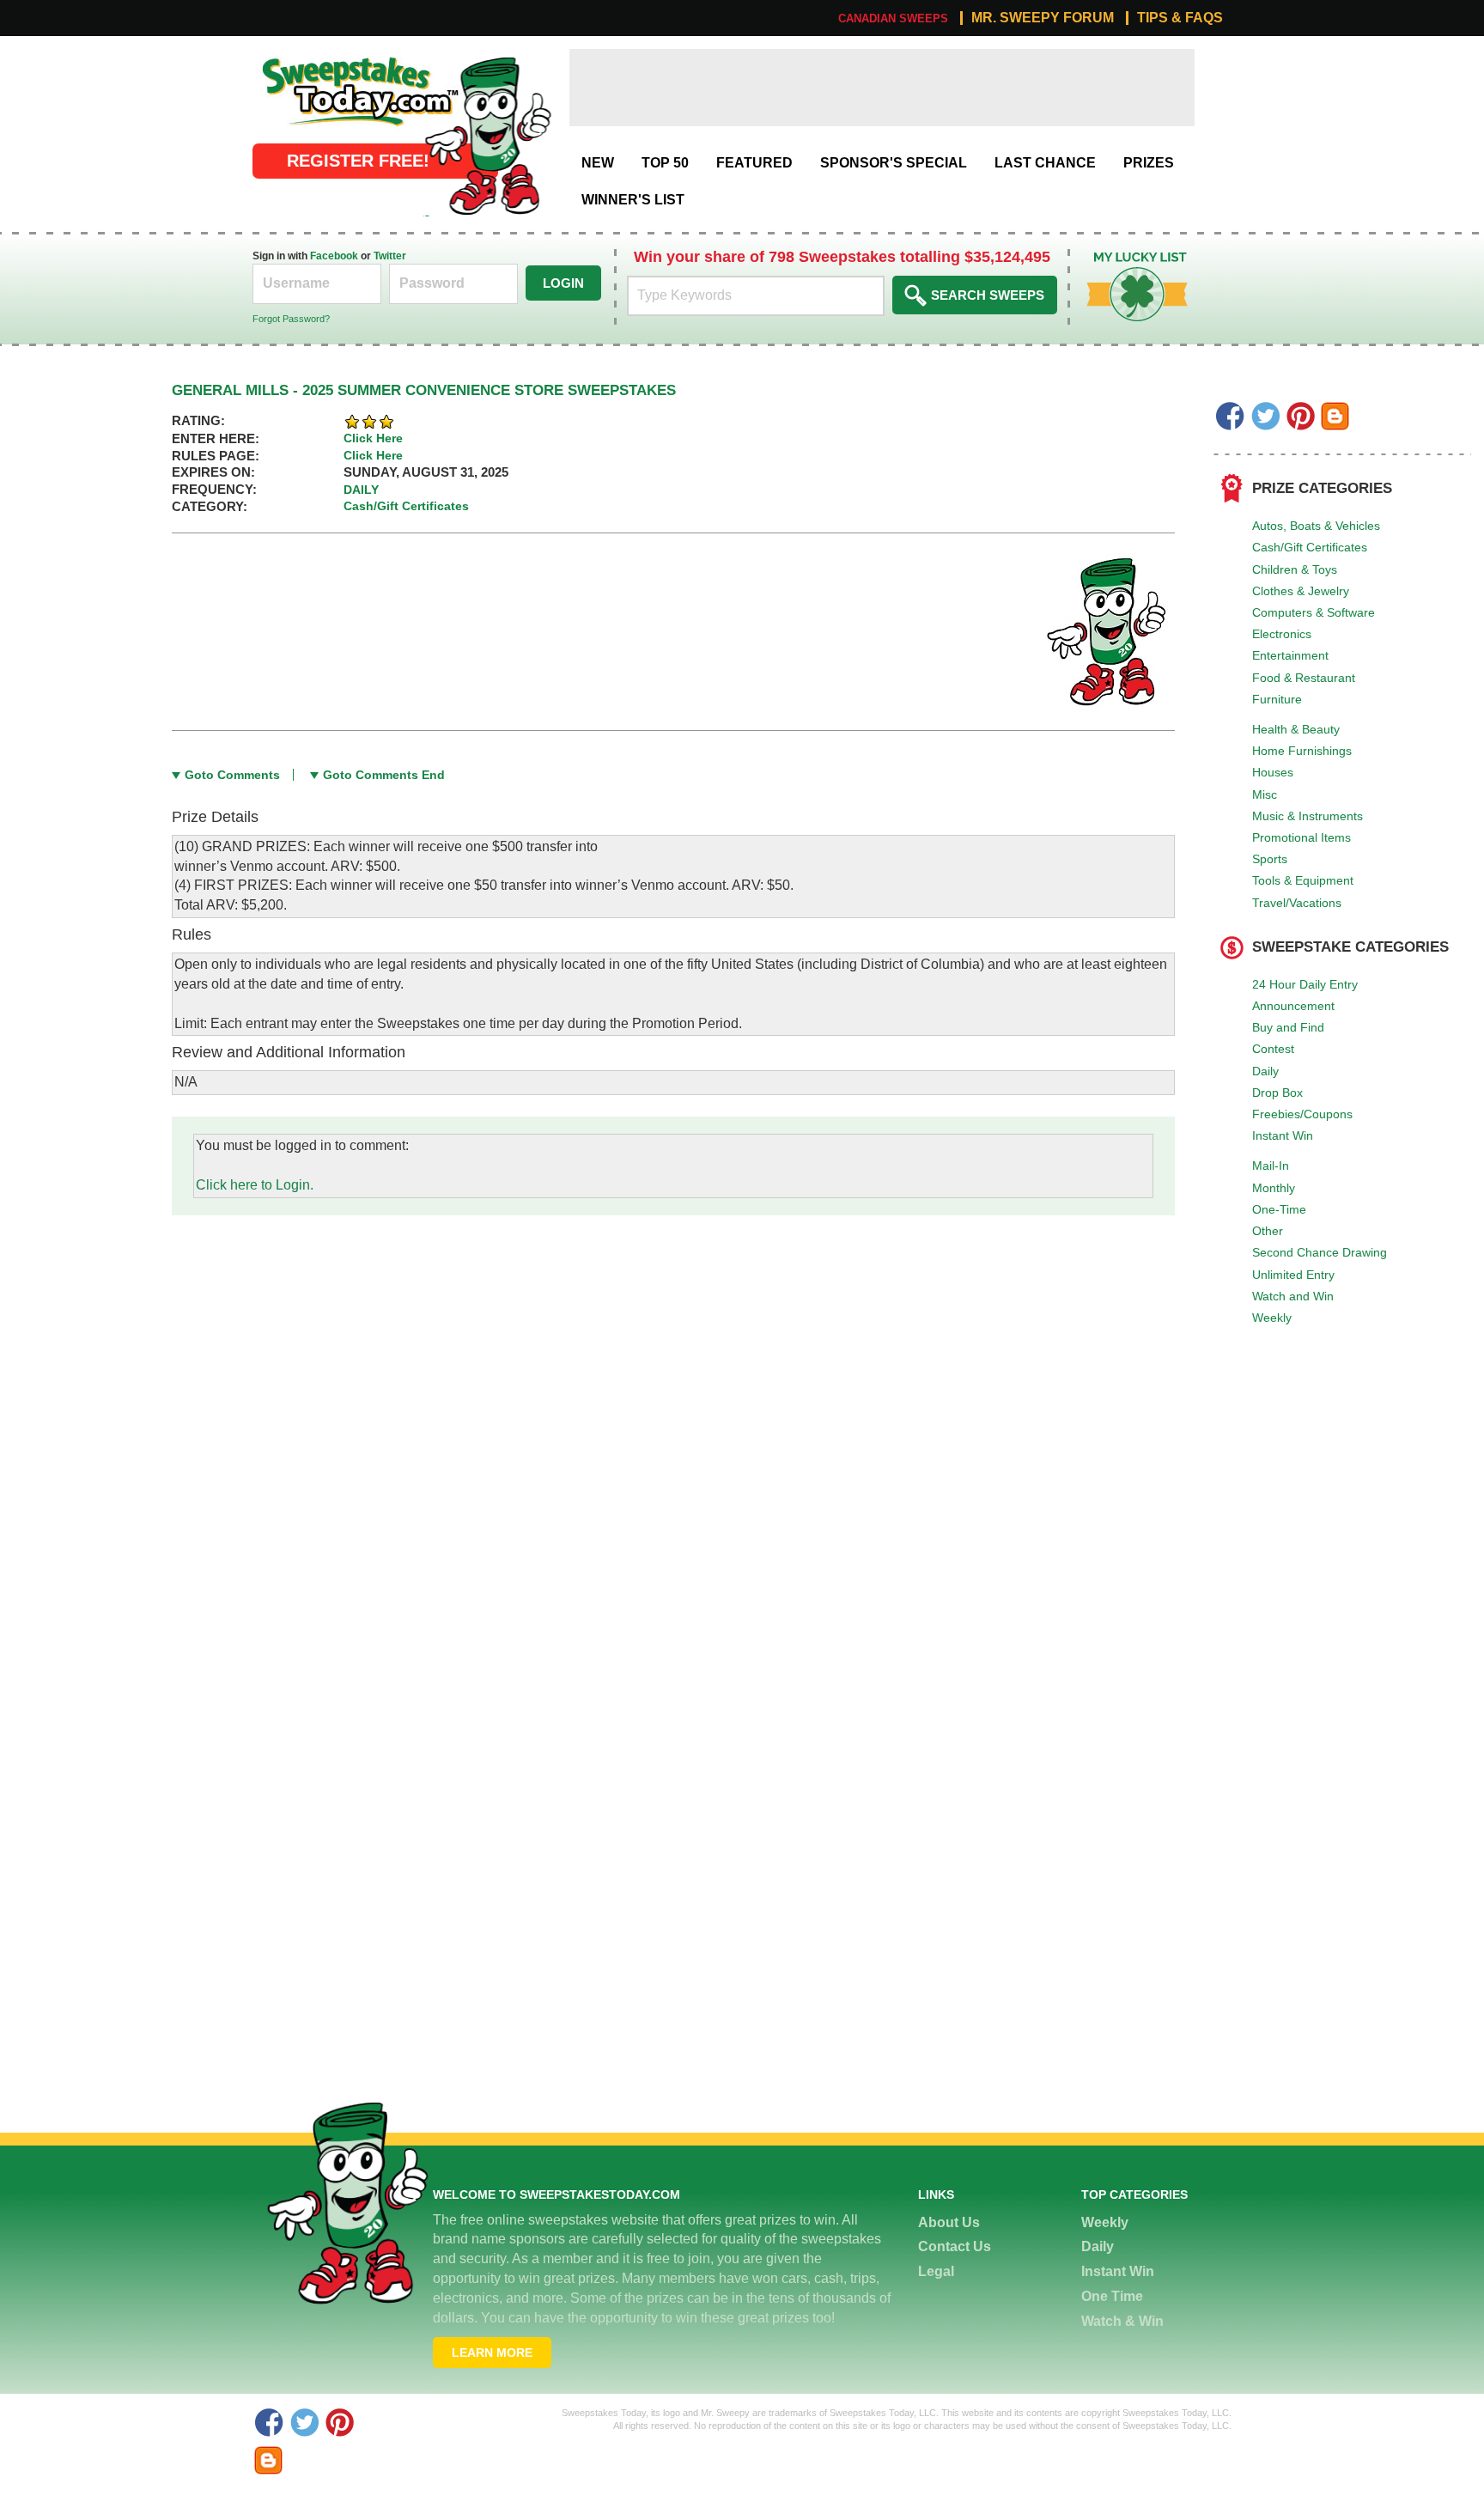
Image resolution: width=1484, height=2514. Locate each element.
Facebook (334, 256)
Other (1268, 1231)
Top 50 (665, 163)
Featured (754, 163)
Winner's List (633, 200)
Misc (1265, 794)
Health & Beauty (1296, 729)
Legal (936, 2271)
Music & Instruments (1308, 816)
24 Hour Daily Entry (1305, 984)
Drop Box (1277, 1093)
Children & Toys (1295, 569)
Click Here (373, 438)
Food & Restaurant (1304, 678)
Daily (1265, 1071)
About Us (949, 2222)
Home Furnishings (1302, 751)
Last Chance (1045, 163)
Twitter (390, 256)
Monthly (1274, 1188)
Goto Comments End (384, 775)
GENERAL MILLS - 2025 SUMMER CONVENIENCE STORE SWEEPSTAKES (424, 390)
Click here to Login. (255, 1185)
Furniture (1277, 699)
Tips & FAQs (1180, 18)
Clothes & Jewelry (1301, 591)
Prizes (1149, 163)
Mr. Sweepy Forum (1043, 18)
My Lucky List (1124, 258)
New (598, 163)
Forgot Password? (291, 319)
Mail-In (1271, 1166)
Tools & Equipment (1303, 880)
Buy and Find (1288, 1027)
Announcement (1293, 1006)
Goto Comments (232, 775)
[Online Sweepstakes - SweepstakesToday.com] (488, 135)
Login (563, 283)
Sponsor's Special (894, 163)
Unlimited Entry (1293, 1275)
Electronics (1282, 634)
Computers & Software (1314, 612)
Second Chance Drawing (1320, 1252)
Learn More (492, 2353)
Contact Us (955, 2246)
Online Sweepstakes (316, 58)
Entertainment (1290, 655)
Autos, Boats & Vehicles (1316, 526)
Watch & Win (1122, 2321)
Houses (1273, 772)
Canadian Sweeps (893, 18)
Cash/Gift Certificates (1310, 547)
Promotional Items (1302, 837)
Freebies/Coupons (1302, 1114)
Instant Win (1283, 1135)
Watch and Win (1293, 1296)
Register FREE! (358, 161)
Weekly (1272, 1318)
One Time (1112, 2296)
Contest (1273, 1049)
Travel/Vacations (1297, 903)
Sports (1270, 859)
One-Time (1279, 1209)
